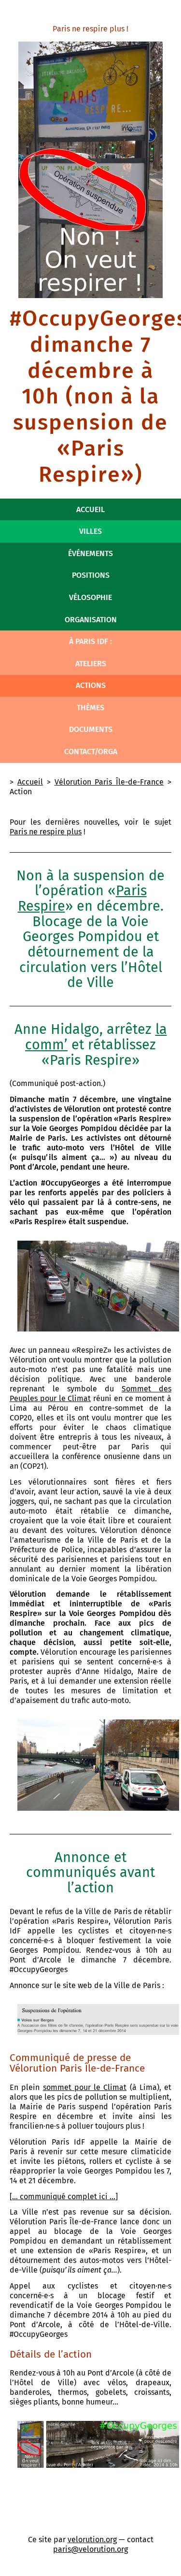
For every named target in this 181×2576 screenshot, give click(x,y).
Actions (91, 685)
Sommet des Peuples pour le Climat (90, 1394)
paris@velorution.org (90, 2549)
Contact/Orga (91, 751)
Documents (91, 729)
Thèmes (90, 708)
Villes (90, 531)
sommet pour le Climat (85, 2087)
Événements (90, 553)
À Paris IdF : (90, 641)
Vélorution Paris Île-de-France (109, 782)
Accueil (90, 509)
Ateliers (91, 664)
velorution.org (92, 2540)
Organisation (91, 620)
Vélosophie (90, 597)
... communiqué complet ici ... (64, 2197)
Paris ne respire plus (46, 832)
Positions (91, 575)
